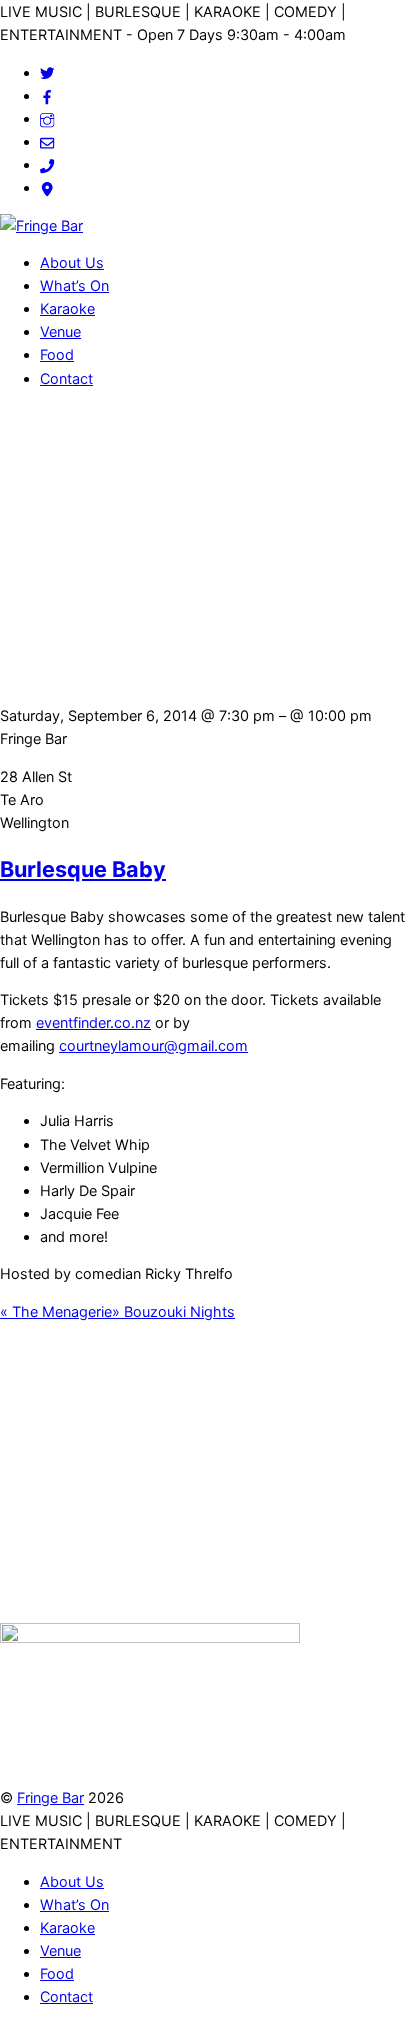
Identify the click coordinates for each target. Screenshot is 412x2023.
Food (57, 354)
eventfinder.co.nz (93, 1022)
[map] (47, 187)
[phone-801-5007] (47, 164)
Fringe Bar (50, 1797)
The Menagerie (56, 1311)
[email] (47, 141)
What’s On (74, 285)
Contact (66, 378)
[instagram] (47, 118)
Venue (60, 331)
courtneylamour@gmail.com (153, 1045)
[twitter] (47, 72)
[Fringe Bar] (41, 225)
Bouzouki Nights (173, 1311)
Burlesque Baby (83, 869)
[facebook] (47, 95)
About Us (72, 262)
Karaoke (67, 308)
